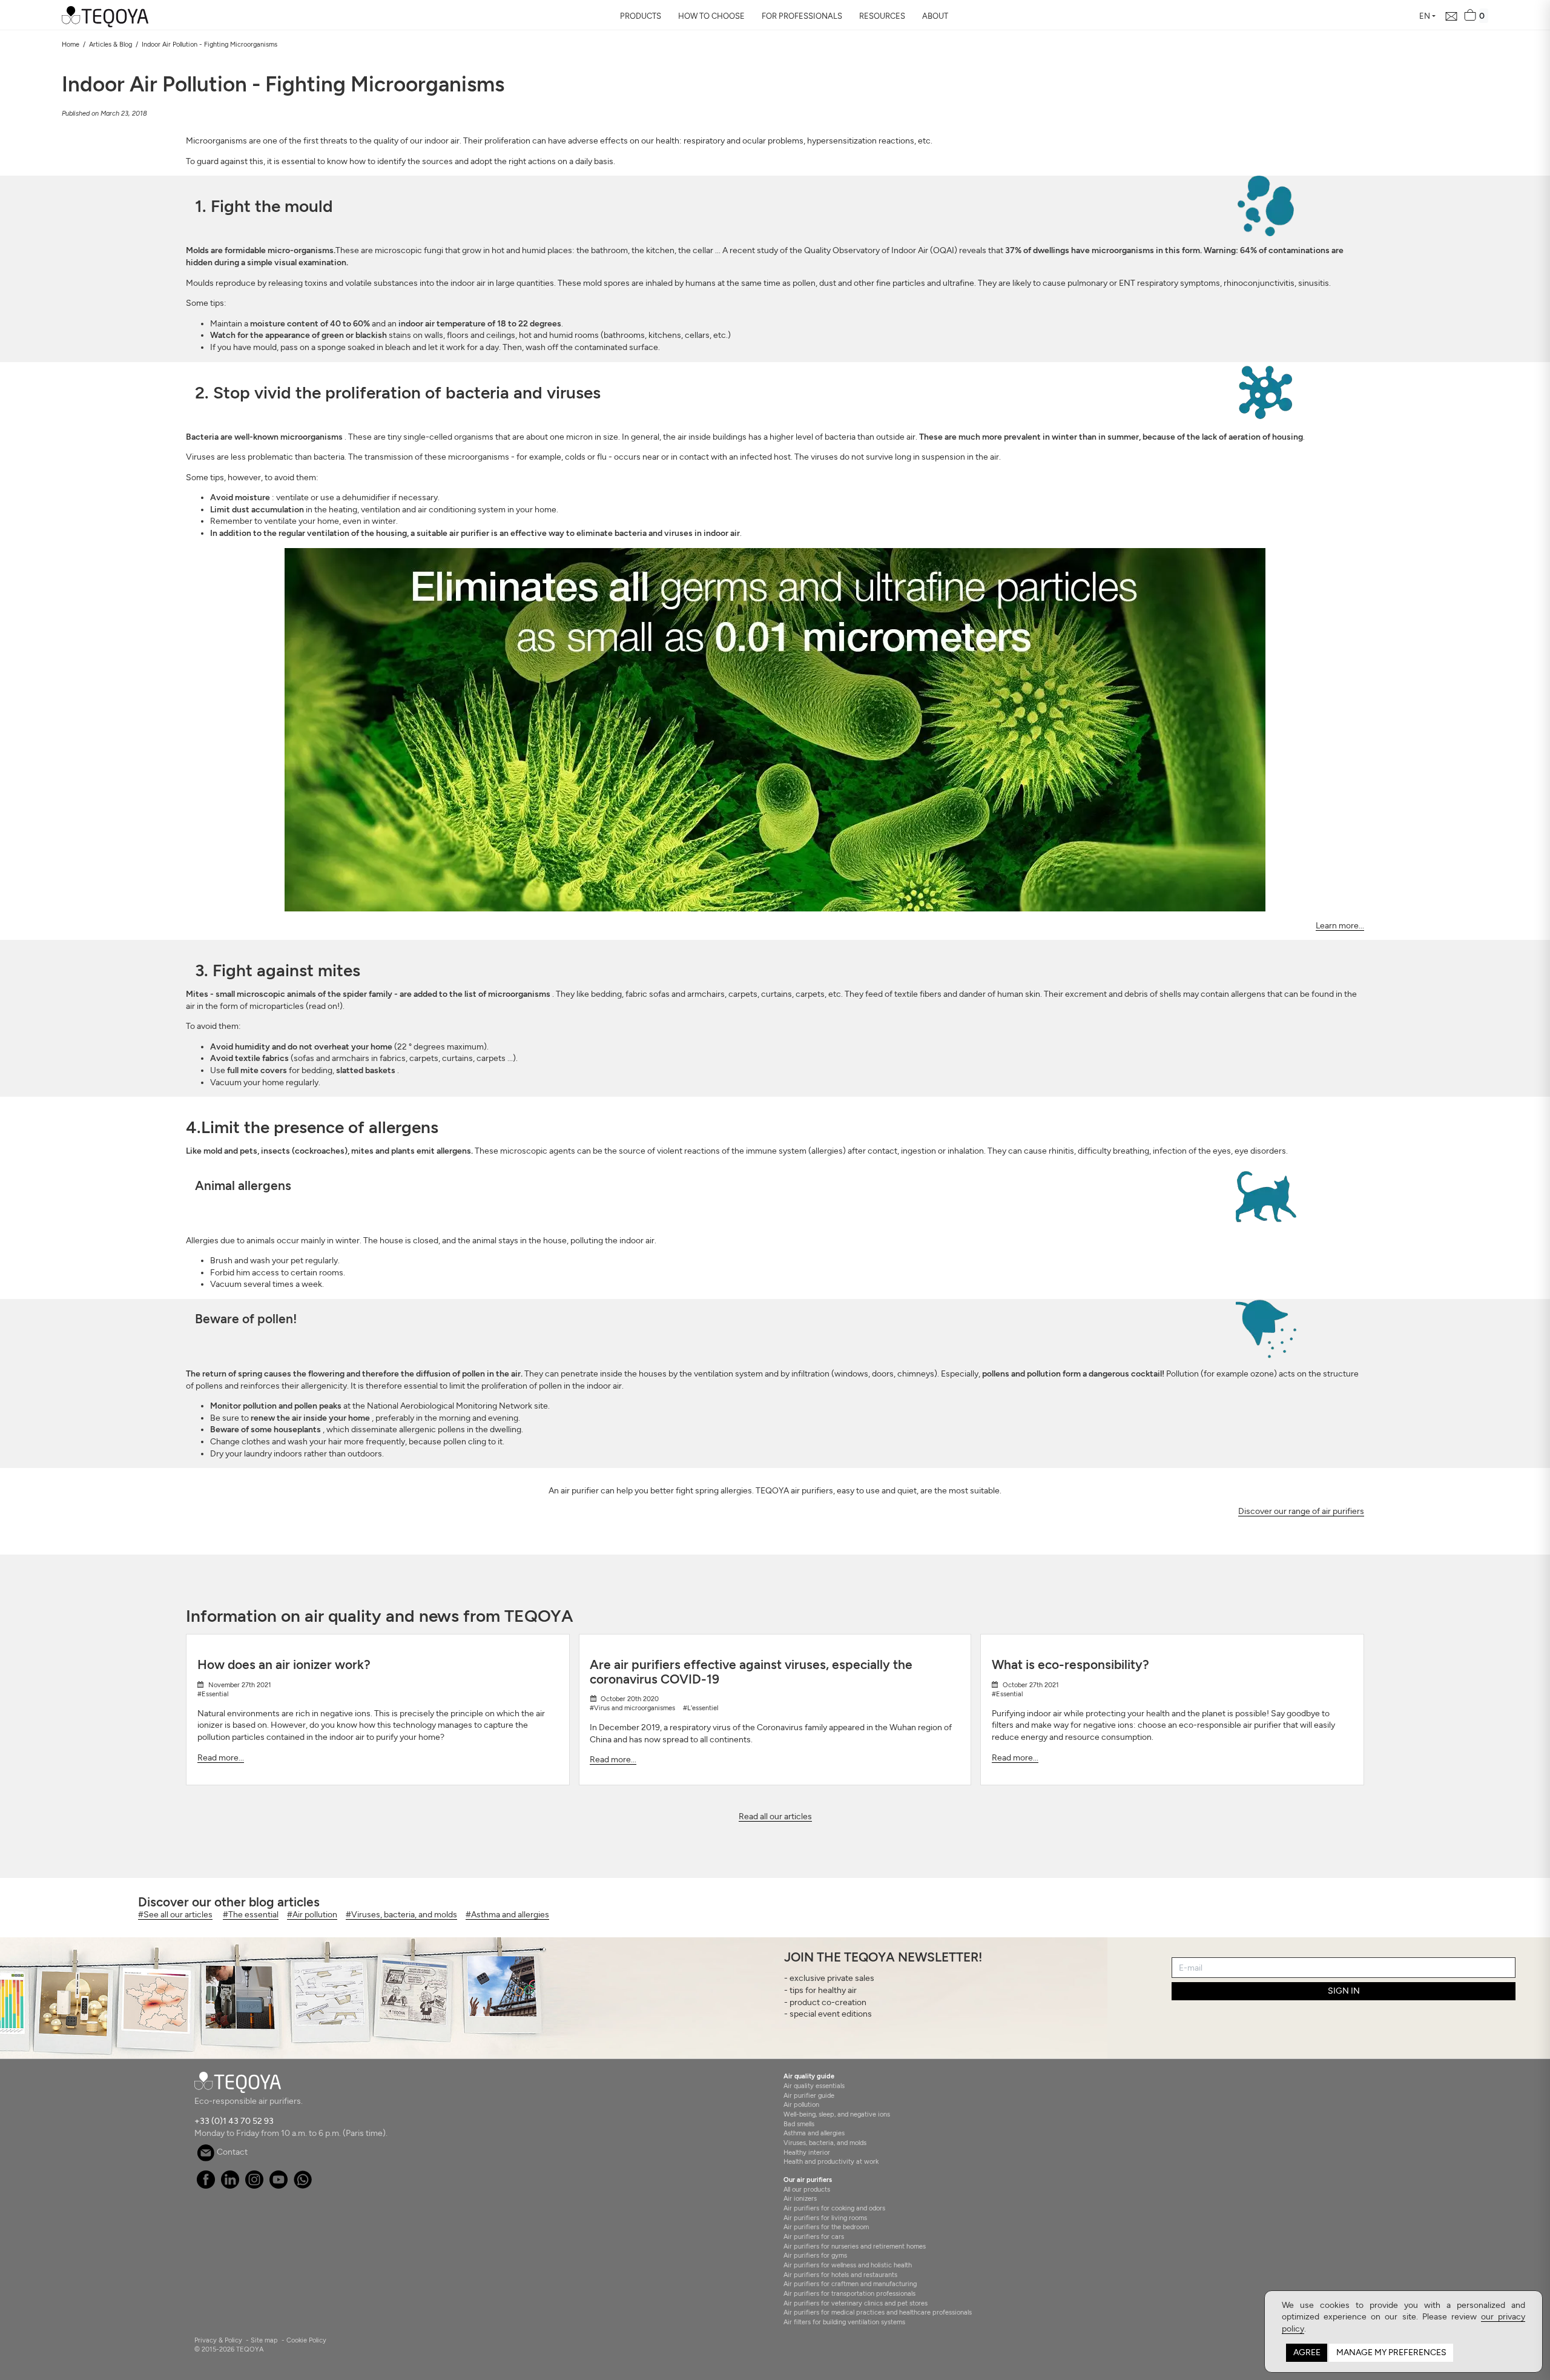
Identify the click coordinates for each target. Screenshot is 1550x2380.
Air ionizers (800, 2198)
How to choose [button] (711, 16)
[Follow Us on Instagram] (254, 2186)
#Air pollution (312, 1915)
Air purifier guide (809, 2095)
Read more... (221, 1758)
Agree (1307, 2352)
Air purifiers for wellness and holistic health (848, 2265)
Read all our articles (775, 1816)
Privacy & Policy (218, 2340)
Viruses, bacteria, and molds (825, 2143)
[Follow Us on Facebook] (206, 2186)
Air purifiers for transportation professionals (849, 2293)
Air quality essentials (814, 2086)
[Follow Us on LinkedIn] (230, 2186)
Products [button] (641, 16)
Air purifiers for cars (814, 2236)
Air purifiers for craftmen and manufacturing (850, 2284)
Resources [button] (882, 16)
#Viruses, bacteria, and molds (401, 1915)
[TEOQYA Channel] (278, 2186)
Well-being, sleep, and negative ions (837, 2114)
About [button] (935, 16)
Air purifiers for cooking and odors (834, 2208)
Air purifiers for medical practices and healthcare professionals (878, 2312)
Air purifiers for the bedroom (826, 2227)
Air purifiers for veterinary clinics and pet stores (856, 2303)
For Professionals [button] (802, 16)
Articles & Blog (110, 44)
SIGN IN (1344, 1991)
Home (71, 44)
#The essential (251, 1915)
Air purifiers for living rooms (825, 2218)
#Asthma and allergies (507, 1915)
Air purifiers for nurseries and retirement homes (855, 2246)
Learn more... (1340, 926)
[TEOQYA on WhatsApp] (302, 2186)
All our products (807, 2189)
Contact (231, 2152)
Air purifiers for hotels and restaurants (840, 2275)
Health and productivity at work (831, 2161)
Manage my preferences (1391, 2352)
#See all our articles (175, 1915)
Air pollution (801, 2104)
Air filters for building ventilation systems (844, 2322)
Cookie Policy (306, 2340)
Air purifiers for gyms (815, 2255)
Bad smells (799, 2124)
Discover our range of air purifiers (1301, 1511)
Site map (264, 2340)
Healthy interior (807, 2152)
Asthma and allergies (814, 2133)
